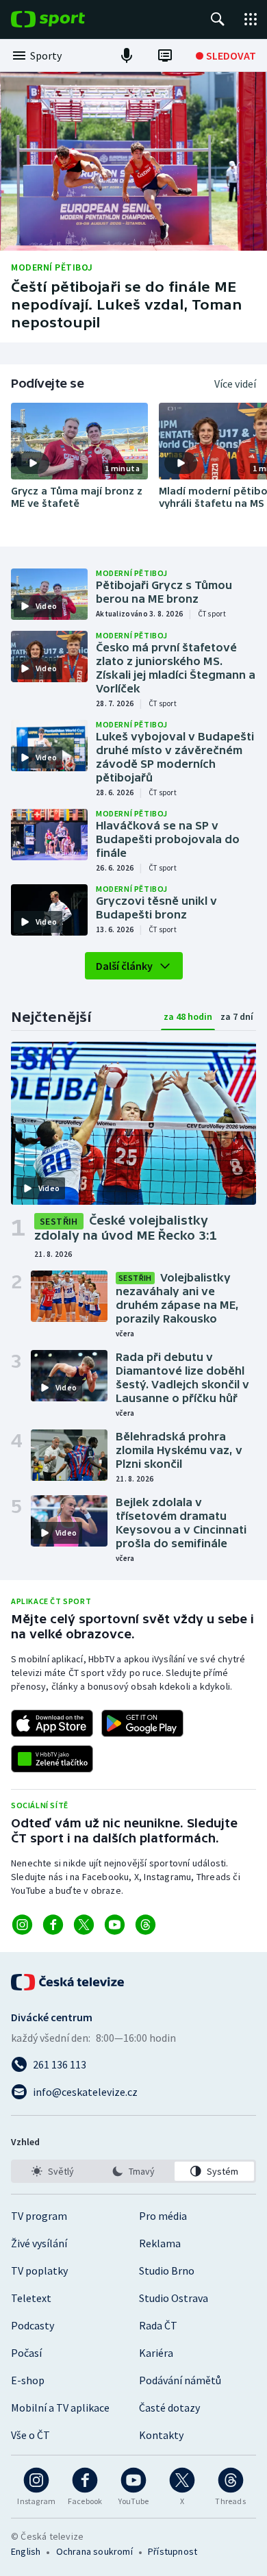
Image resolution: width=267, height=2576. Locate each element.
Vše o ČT (30, 2435)
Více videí (235, 384)
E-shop (28, 2380)
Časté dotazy (169, 2408)
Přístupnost (173, 2551)
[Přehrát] (33, 463)
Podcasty (33, 2325)
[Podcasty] (127, 55)
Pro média (163, 2216)
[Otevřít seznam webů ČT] (251, 19)
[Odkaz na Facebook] (53, 1925)
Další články (124, 966)
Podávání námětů (180, 2380)
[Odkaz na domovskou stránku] (68, 19)
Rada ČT (158, 2325)
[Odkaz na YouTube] (115, 1925)
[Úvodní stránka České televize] (68, 1982)
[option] (53, 2171)
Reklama (160, 2243)
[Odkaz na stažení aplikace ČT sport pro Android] (142, 1723)
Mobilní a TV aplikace (60, 2408)
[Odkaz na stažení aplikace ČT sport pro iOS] (52, 1723)
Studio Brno (167, 2271)
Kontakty (161, 2435)
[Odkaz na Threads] (145, 1925)
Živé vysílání (39, 2243)
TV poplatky (39, 2271)
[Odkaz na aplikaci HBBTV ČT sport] (52, 1759)
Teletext (31, 2298)
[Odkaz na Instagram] (22, 1925)
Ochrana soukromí (94, 2551)
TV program (39, 2216)
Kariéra (156, 2353)
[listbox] (133, 2171)
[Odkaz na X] (84, 1925)
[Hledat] (218, 19)
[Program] (165, 55)
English (26, 2551)
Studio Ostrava (174, 2298)
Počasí (26, 2353)
